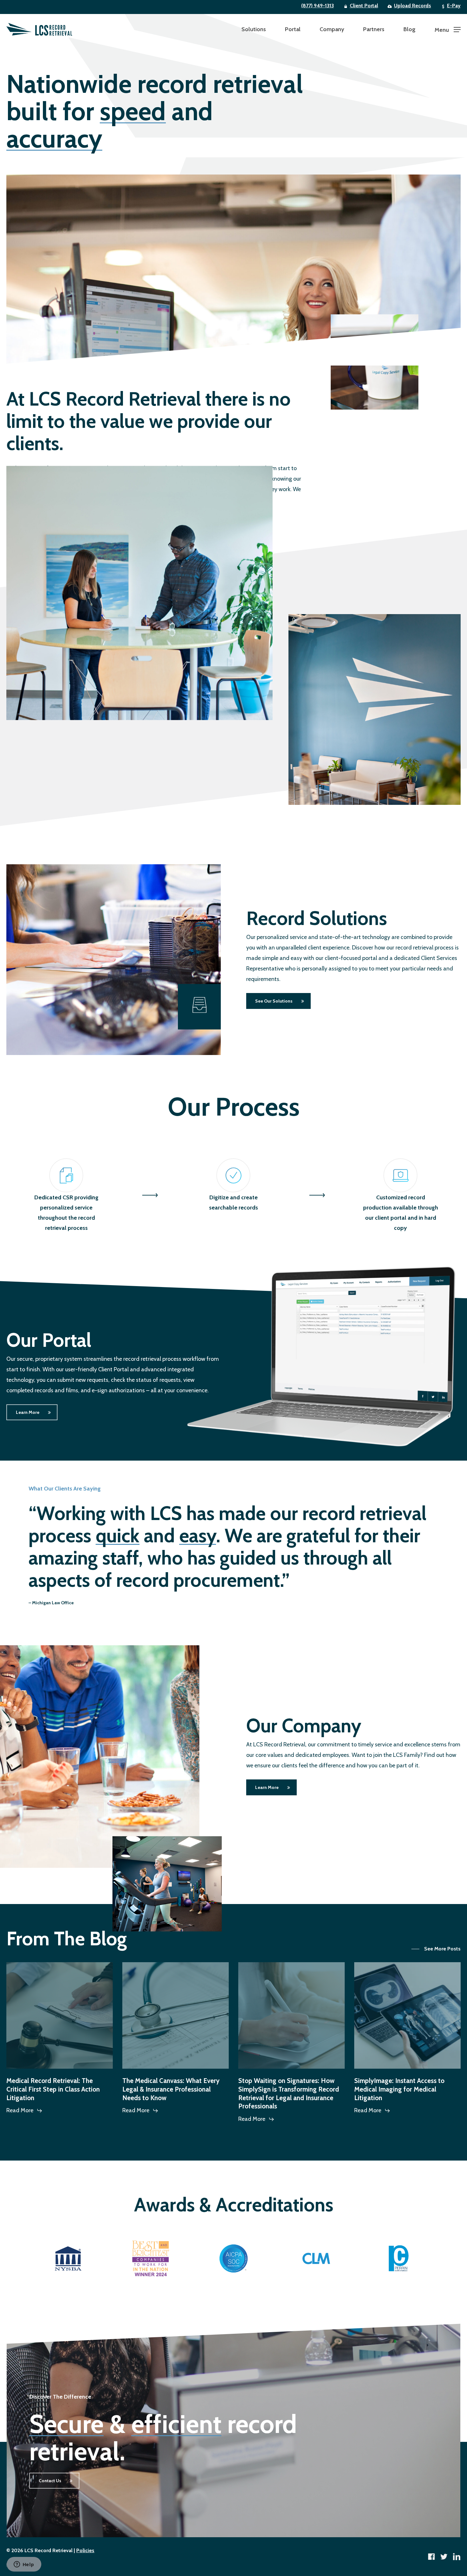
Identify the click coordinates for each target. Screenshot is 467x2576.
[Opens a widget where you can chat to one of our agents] (24, 2565)
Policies (85, 2550)
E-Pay (454, 6)
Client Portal (364, 6)
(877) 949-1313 (318, 6)
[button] (448, 29)
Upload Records (413, 6)
